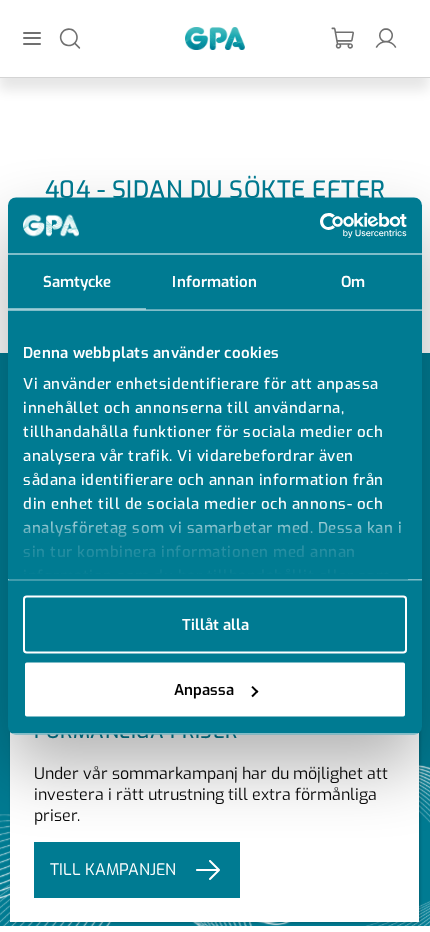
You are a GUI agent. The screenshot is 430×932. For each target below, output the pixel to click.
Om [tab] (353, 281)
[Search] (70, 37)
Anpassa (204, 690)
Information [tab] (214, 281)
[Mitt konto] (386, 37)
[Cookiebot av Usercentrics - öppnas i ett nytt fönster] (319, 226)
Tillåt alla (215, 624)
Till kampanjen (113, 869)
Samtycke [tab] (77, 281)
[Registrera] (344, 38)
